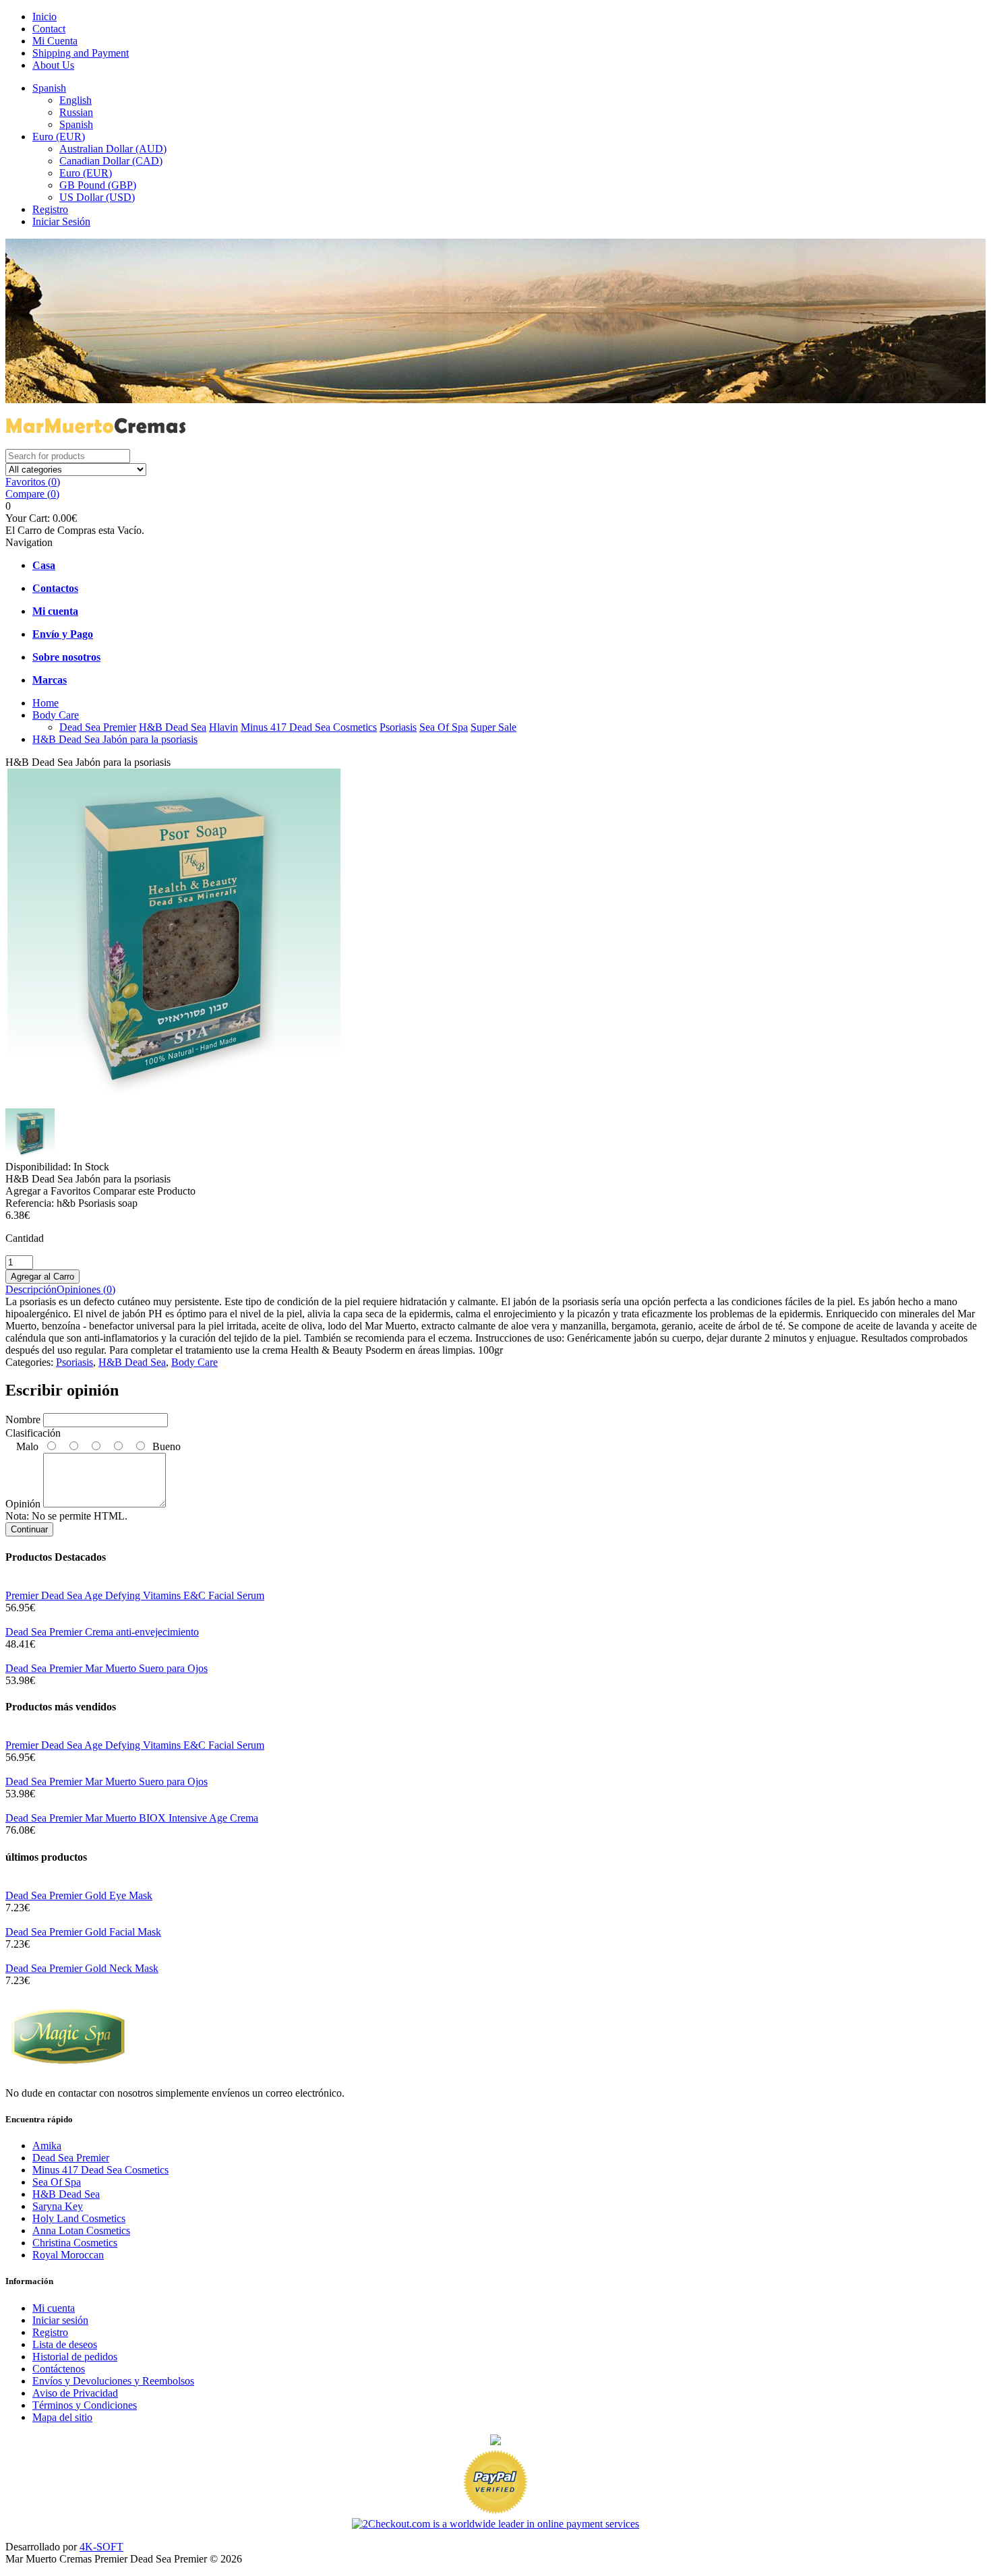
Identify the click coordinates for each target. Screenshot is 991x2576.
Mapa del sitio (62, 2417)
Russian (76, 112)
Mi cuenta (54, 2308)
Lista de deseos (65, 2344)
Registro (50, 209)
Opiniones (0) (86, 1289)
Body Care (56, 715)
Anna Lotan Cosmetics (81, 2230)
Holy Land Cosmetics (79, 2218)
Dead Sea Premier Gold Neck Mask (82, 1968)
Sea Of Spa (444, 727)
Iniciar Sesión (61, 221)
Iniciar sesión (60, 2320)
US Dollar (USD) (97, 197)
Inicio (44, 17)
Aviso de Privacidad (75, 2393)
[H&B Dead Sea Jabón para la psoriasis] (174, 1102)
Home (46, 703)
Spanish (49, 88)
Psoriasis (398, 727)
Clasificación (33, 1433)
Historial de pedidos (75, 2357)
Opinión (23, 1504)
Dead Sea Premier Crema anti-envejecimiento (102, 1632)
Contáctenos (59, 2369)
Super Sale (493, 727)
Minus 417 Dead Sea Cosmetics (309, 727)
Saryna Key (58, 2206)
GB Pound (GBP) (98, 185)
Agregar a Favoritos (48, 1191)
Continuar (29, 1529)
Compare (32, 494)
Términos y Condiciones (85, 2405)
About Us (53, 65)
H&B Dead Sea (173, 727)
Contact (49, 29)
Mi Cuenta (55, 41)
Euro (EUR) (59, 137)
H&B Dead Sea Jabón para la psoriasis (115, 739)
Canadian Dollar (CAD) (111, 161)
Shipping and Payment (81, 53)
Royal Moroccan (68, 2255)
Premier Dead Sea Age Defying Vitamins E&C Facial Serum (135, 1595)
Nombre (23, 1419)
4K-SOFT (101, 2547)
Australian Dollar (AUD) (113, 149)
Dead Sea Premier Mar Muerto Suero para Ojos (107, 1668)
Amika (47, 2146)
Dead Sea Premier (98, 727)
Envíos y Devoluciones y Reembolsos (113, 2381)
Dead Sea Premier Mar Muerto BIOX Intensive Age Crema (132, 1818)
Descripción (31, 1289)
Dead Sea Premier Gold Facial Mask (83, 1932)
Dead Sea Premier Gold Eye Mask (79, 1895)
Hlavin (223, 727)
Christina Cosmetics (75, 2243)
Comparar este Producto (144, 1191)
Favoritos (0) (33, 482)
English (76, 100)
